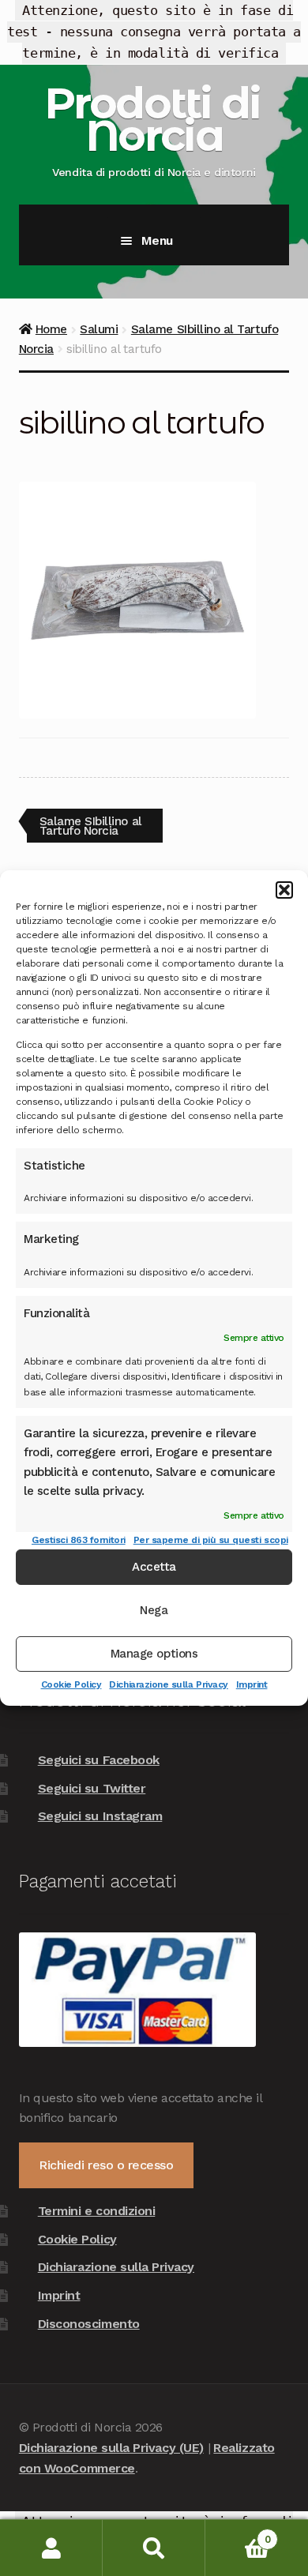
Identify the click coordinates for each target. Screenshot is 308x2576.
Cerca (154, 2548)
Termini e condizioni (97, 2211)
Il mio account (51, 2548)
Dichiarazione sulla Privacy (168, 1684)
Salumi (99, 329)
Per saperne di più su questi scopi (211, 1539)
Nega (154, 1610)
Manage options (154, 1654)
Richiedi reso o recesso (106, 2165)
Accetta (154, 1567)
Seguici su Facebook (99, 1760)
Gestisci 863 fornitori (79, 1539)
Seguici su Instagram (100, 1816)
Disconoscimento (89, 2324)
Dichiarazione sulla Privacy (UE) (111, 2448)
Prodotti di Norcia (152, 119)
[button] (284, 890)
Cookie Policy (71, 1684)
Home (51, 329)
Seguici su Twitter (92, 1788)
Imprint (252, 1684)
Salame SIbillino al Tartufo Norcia (90, 826)
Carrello (238, 2534)
